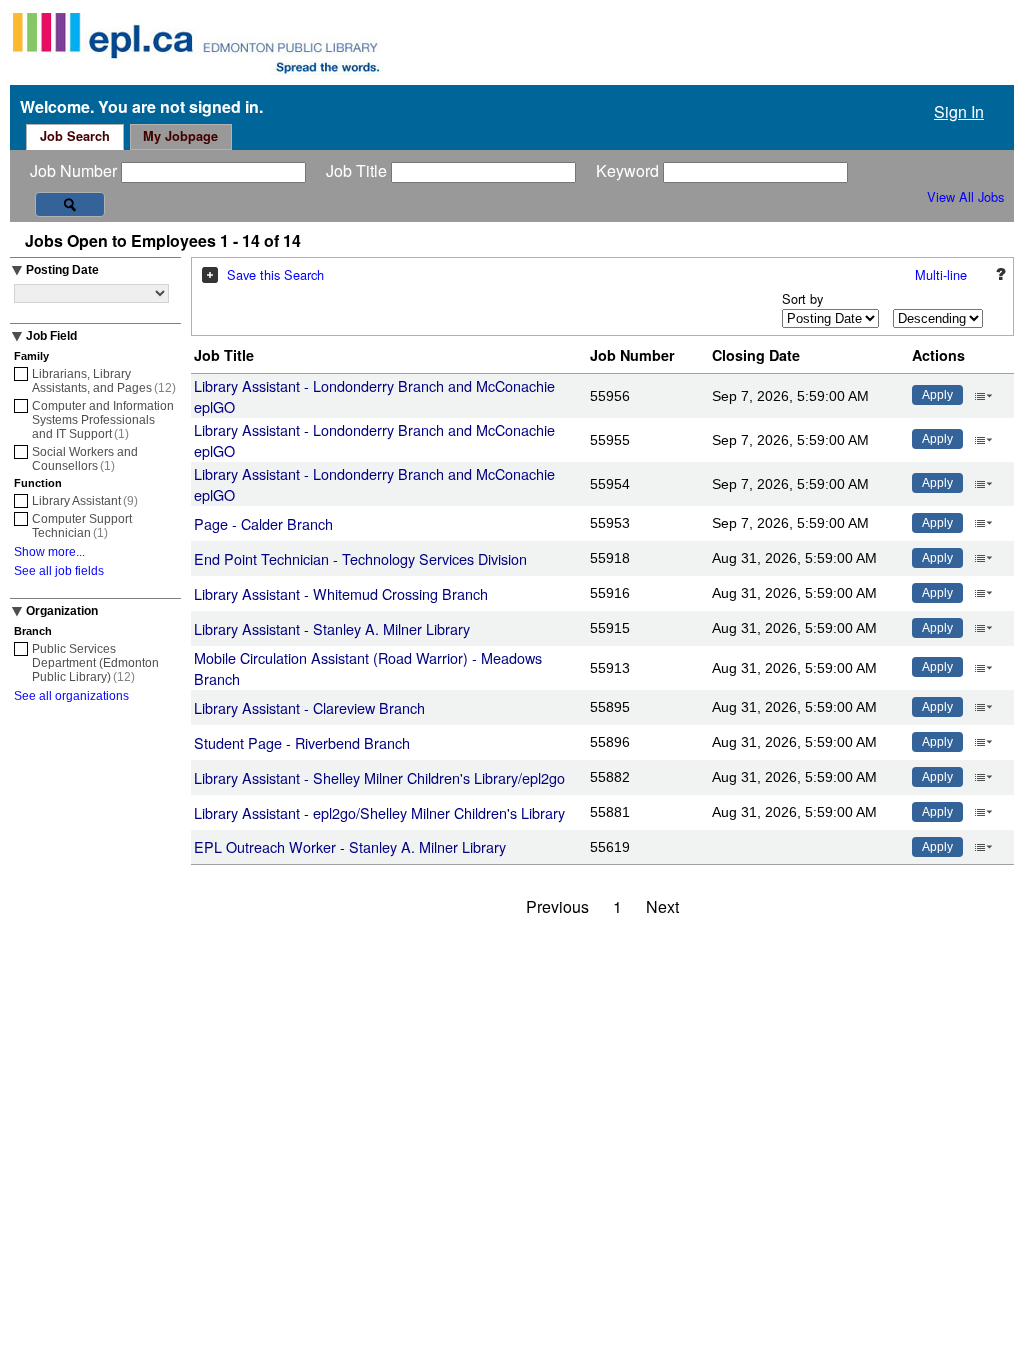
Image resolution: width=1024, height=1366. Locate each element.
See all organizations (71, 696)
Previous (557, 906)
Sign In (959, 111)
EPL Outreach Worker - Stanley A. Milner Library (350, 846)
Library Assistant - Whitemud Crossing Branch (341, 593)
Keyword (629, 170)
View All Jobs (965, 196)
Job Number (75, 170)
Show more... (49, 552)
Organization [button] (62, 611)
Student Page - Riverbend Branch (302, 742)
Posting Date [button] (62, 270)
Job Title (358, 170)
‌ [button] (983, 394)
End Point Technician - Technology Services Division (360, 558)
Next (662, 906)
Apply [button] (937, 395)
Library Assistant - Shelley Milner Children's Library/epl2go (379, 777)
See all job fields (59, 571)
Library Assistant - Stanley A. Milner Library (332, 628)
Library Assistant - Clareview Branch (309, 707)
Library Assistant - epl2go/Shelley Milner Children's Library (379, 812)
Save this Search (275, 274)
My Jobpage (180, 136)
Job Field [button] (51, 336)
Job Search (75, 136)
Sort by (802, 298)
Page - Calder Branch (263, 523)
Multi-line (941, 274)
